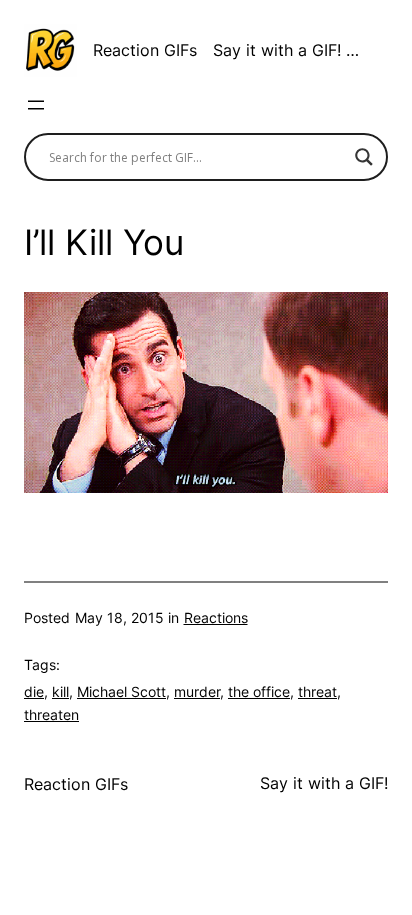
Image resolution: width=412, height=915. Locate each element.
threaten (51, 714)
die (34, 691)
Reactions (216, 617)
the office (259, 691)
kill (60, 691)
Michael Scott (121, 691)
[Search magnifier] (364, 157)
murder (197, 691)
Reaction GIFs (145, 50)
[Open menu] (36, 105)
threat (317, 691)
